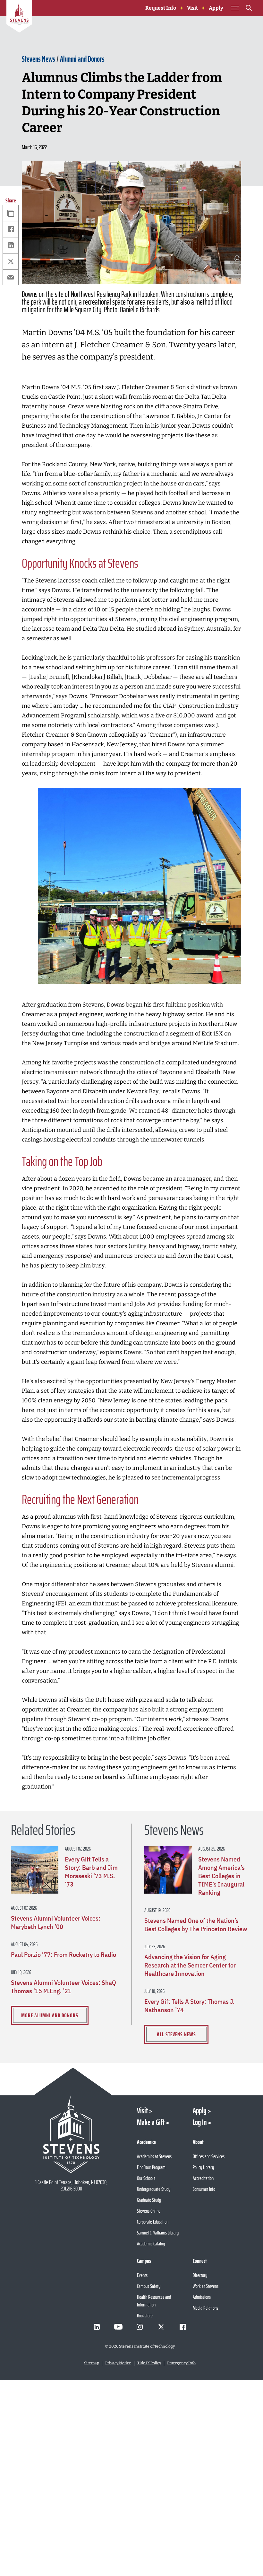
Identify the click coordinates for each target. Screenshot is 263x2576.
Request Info (161, 8)
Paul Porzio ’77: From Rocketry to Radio (64, 1955)
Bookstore (145, 2316)
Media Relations (205, 2308)
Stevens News (38, 59)
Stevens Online (149, 2211)
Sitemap (92, 2363)
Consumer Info (204, 2189)
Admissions (202, 2297)
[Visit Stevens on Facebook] (183, 2327)
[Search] (249, 9)
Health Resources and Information (154, 2301)
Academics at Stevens (154, 2156)
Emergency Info (181, 2363)
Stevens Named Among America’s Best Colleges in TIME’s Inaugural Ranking (221, 1876)
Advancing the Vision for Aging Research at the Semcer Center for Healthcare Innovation (190, 1965)
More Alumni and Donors (50, 2015)
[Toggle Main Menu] (235, 8)
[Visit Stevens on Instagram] (140, 2327)
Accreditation (203, 2178)
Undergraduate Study (154, 2189)
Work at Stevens (206, 2286)
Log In (200, 2122)
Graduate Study (149, 2200)
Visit (192, 8)
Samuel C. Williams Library (158, 2233)
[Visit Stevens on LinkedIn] (97, 2327)
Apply (216, 8)
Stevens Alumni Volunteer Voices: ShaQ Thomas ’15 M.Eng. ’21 (64, 1987)
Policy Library (203, 2167)
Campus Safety (149, 2286)
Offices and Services (209, 2156)
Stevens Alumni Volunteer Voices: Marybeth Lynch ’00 (56, 1923)
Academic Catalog (151, 2244)
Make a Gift (151, 2122)
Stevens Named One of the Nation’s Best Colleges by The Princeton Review (196, 1925)
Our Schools (146, 2178)
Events (142, 2275)
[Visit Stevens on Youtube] (118, 2327)
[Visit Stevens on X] (161, 2327)
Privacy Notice (118, 2363)
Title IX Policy (149, 2363)
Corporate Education (153, 2222)
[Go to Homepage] (19, 17)
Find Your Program (151, 2167)
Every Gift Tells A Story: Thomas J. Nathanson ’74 (189, 2006)
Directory (200, 2275)
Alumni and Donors (82, 59)
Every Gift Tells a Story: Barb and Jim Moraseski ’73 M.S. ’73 (91, 1872)
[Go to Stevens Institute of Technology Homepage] (72, 2134)
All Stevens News (176, 2034)
